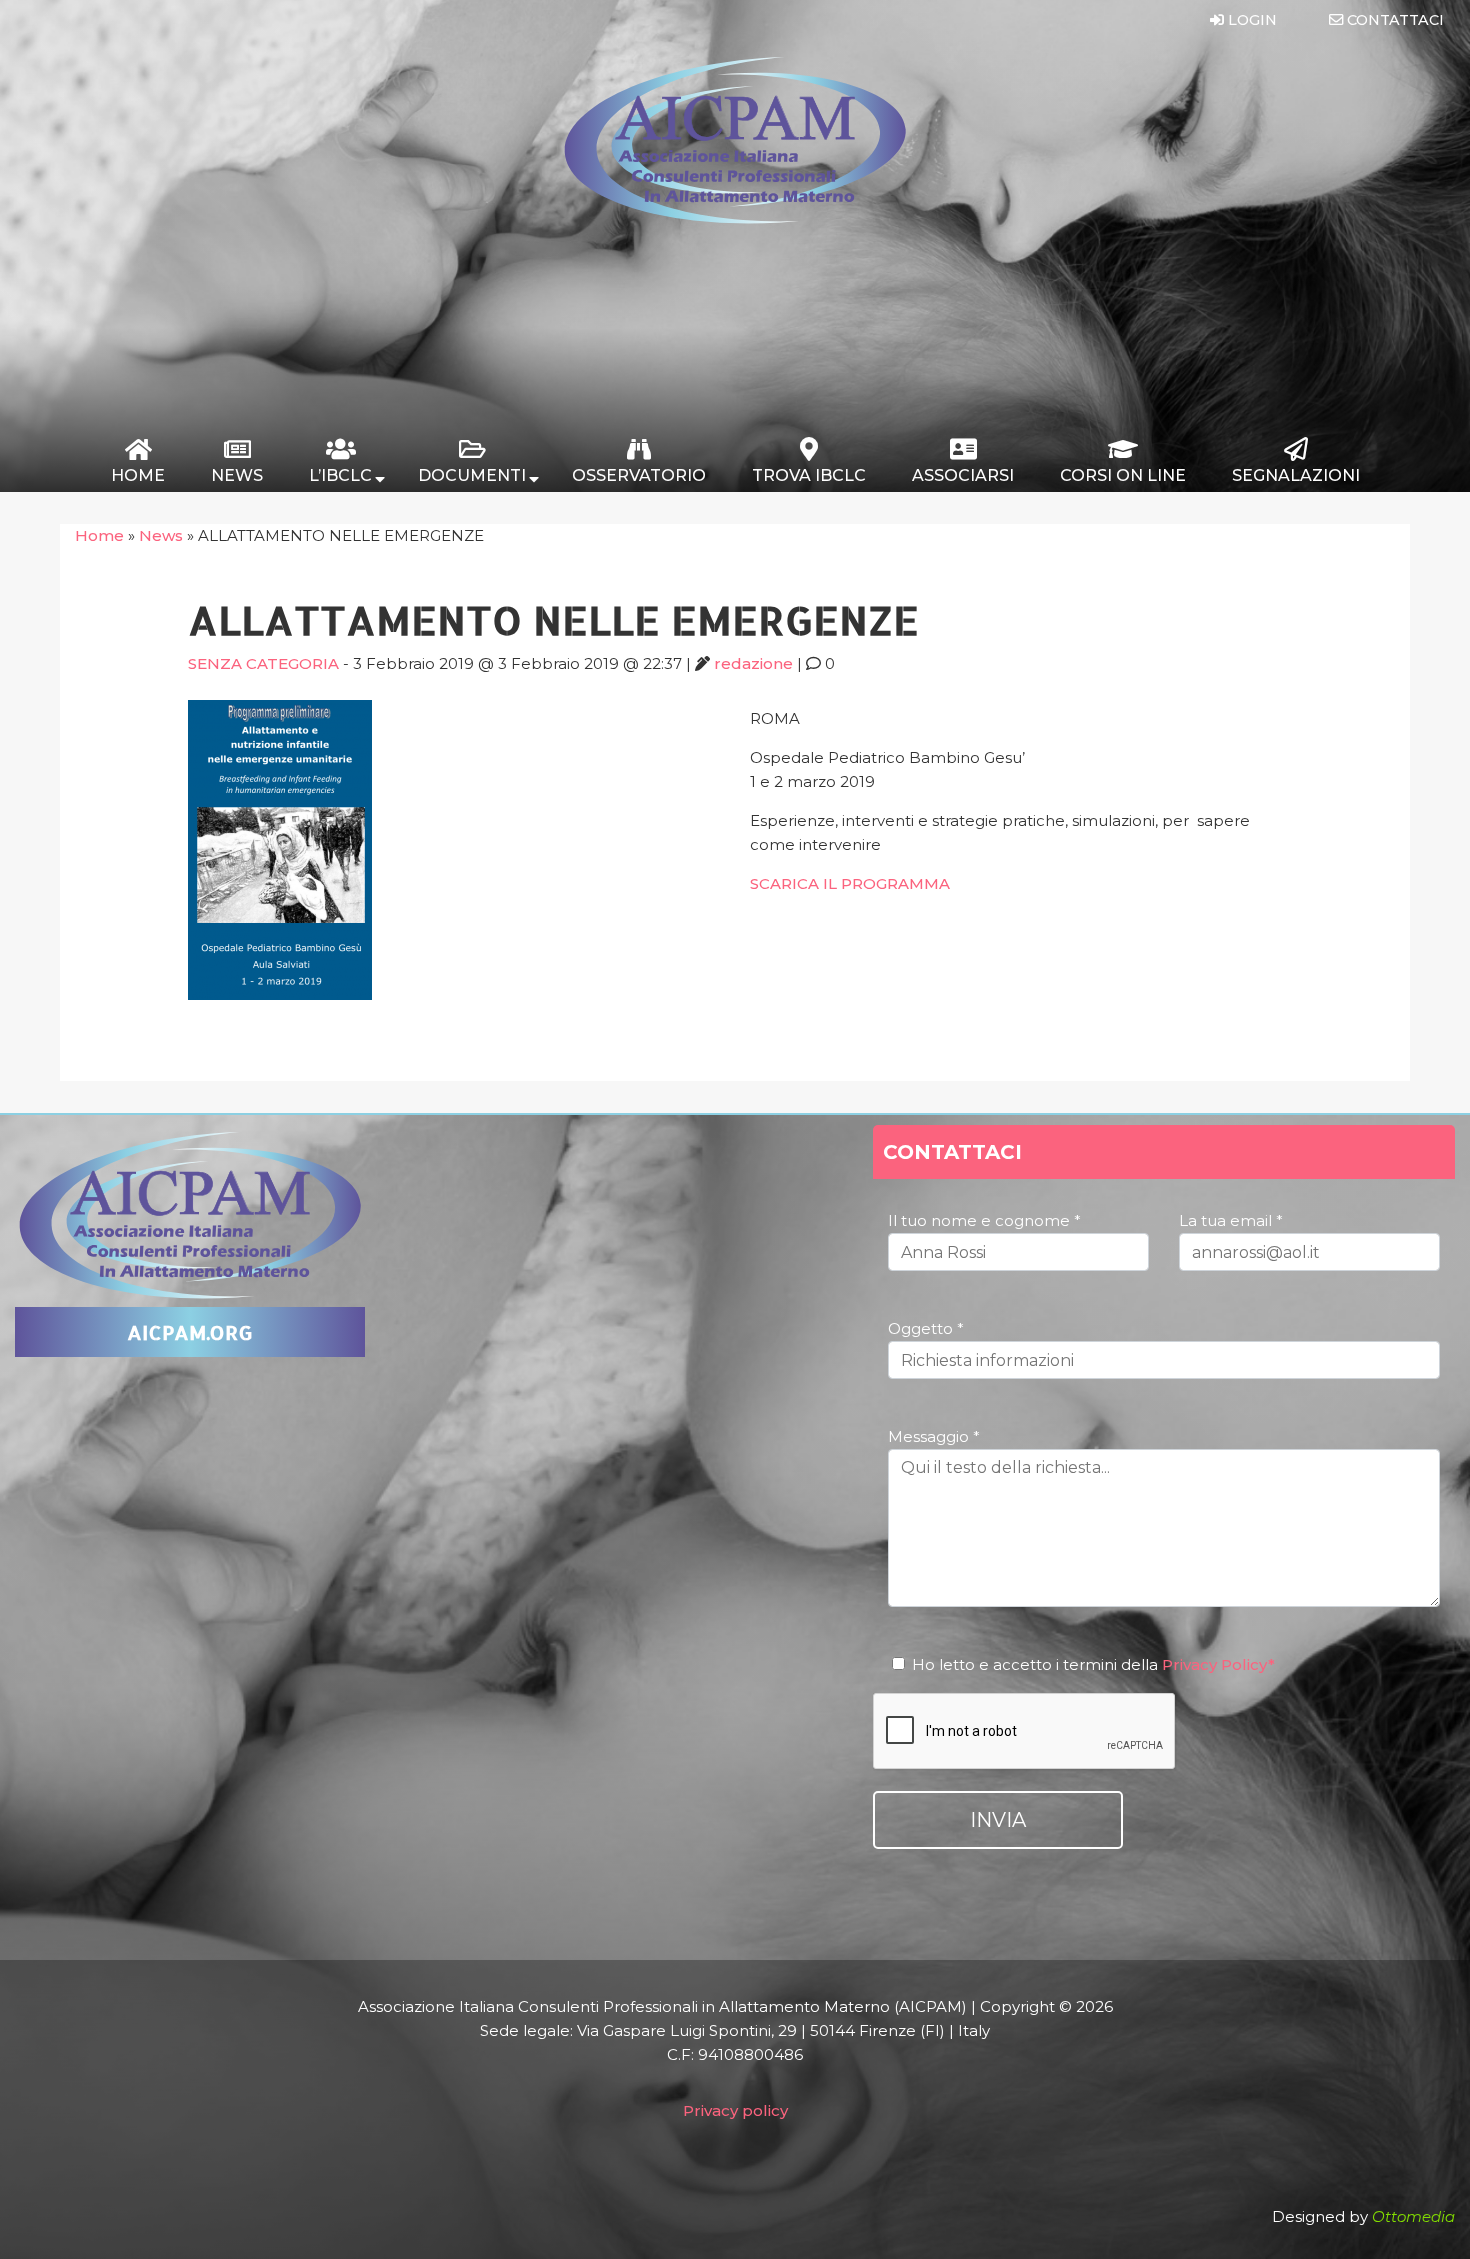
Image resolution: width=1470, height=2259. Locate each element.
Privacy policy (735, 2110)
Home (99, 535)
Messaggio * (934, 1436)
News (161, 535)
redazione (753, 663)
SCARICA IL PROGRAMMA (850, 883)
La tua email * (1231, 1220)
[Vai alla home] (735, 219)
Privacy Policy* (1218, 1664)
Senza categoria (263, 663)
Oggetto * (926, 1328)
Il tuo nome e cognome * (984, 1220)
